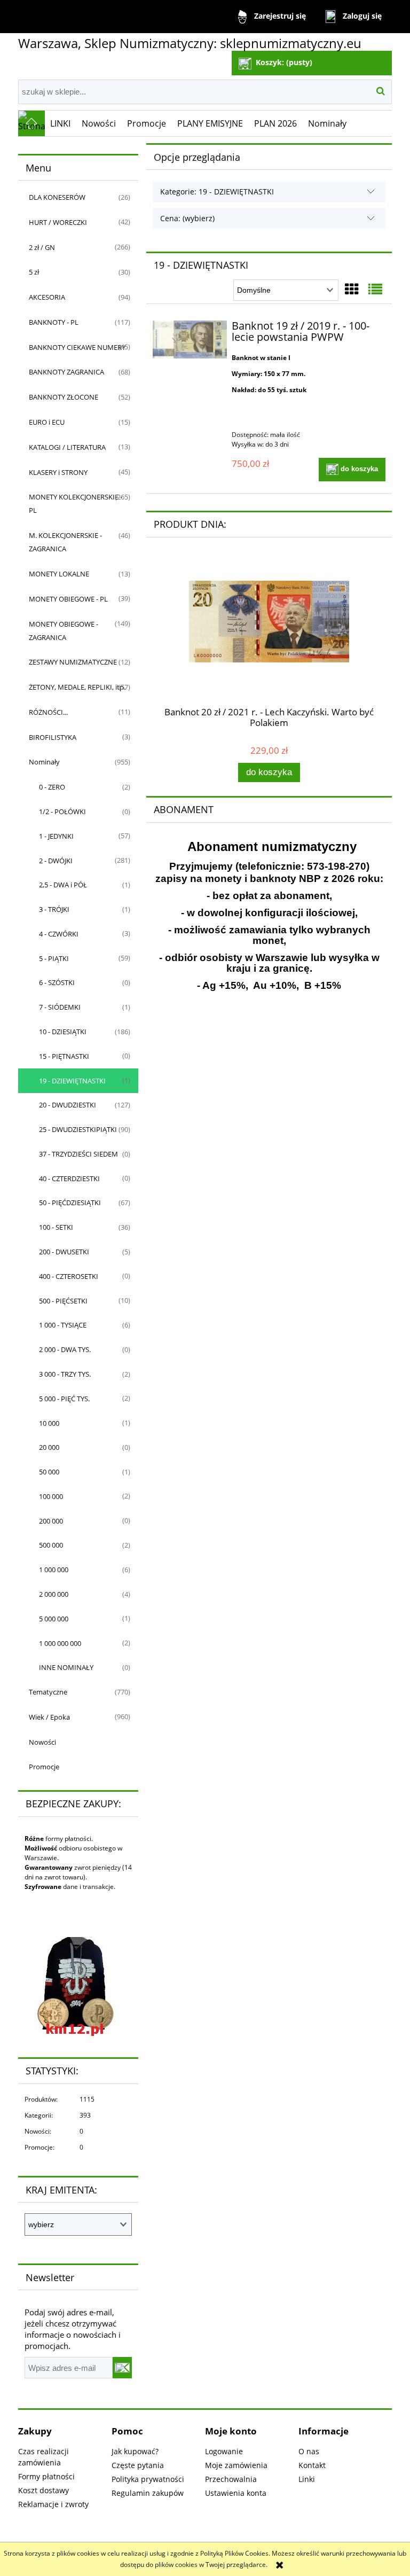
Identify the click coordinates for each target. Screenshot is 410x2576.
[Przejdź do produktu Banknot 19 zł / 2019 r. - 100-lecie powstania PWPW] (190, 339)
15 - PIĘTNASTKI (64, 1056)
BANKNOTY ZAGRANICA (66, 372)
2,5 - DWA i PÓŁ (63, 885)
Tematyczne (48, 1692)
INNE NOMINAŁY (66, 1667)
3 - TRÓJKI (54, 909)
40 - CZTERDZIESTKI (69, 1178)
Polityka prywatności (148, 2479)
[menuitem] (61, 123)
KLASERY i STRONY (58, 472)
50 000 (49, 1472)
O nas (309, 2451)
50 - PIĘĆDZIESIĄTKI (70, 1203)
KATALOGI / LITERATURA (67, 447)
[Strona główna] (31, 123)
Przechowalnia (231, 2479)
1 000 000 (54, 1570)
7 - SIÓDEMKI (60, 1007)
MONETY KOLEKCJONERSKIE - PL (76, 504)
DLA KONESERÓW (57, 197)
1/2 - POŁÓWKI (62, 811)
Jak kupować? (135, 2451)
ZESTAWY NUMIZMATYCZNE (73, 662)
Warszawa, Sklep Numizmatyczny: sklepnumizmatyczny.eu (190, 43)
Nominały (44, 762)
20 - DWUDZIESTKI (68, 1105)
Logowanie (224, 2451)
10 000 (49, 1423)
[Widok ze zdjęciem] (352, 289)
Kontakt (312, 2465)
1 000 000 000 (60, 1643)
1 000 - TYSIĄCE (63, 1325)
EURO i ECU (47, 422)
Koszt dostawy (44, 2490)
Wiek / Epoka (49, 1717)
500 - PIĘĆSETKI (63, 1301)
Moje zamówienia (236, 2465)
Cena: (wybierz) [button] (187, 218)
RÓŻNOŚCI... (48, 712)
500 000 (51, 1545)
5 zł (34, 272)
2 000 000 (54, 1594)
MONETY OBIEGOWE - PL (68, 599)
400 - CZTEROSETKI (69, 1276)
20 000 (49, 1447)
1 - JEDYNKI (56, 836)
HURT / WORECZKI (58, 222)
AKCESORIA (47, 297)
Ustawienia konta (236, 2493)
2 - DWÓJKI (56, 861)
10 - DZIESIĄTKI (63, 1032)
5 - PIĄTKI (54, 958)
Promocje (44, 1767)
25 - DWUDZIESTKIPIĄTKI (78, 1129)
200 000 (51, 1521)
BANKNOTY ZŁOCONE (64, 397)
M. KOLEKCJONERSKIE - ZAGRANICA (65, 542)
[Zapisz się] (122, 2368)
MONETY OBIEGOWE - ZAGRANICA (64, 631)
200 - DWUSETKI (64, 1252)
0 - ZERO (52, 787)
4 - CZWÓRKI (59, 934)
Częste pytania (138, 2465)
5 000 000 (54, 1619)
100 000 (51, 1496)
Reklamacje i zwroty (53, 2504)
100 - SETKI (56, 1227)
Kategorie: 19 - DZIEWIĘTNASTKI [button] (217, 192)
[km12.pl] (71, 1985)
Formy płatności (46, 2476)
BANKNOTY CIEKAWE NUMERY (77, 347)
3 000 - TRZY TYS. (65, 1374)
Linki (307, 2479)
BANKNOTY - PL (54, 322)
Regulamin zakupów (148, 2493)
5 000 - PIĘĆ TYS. (64, 1399)
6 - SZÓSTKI (57, 982)
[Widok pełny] (375, 289)
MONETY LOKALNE (59, 574)
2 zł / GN (42, 247)
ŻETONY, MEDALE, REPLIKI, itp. (77, 687)
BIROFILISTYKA (53, 737)
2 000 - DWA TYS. (65, 1349)
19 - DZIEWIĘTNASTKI (72, 1081)
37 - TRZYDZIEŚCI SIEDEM (78, 1154)
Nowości (42, 1742)
